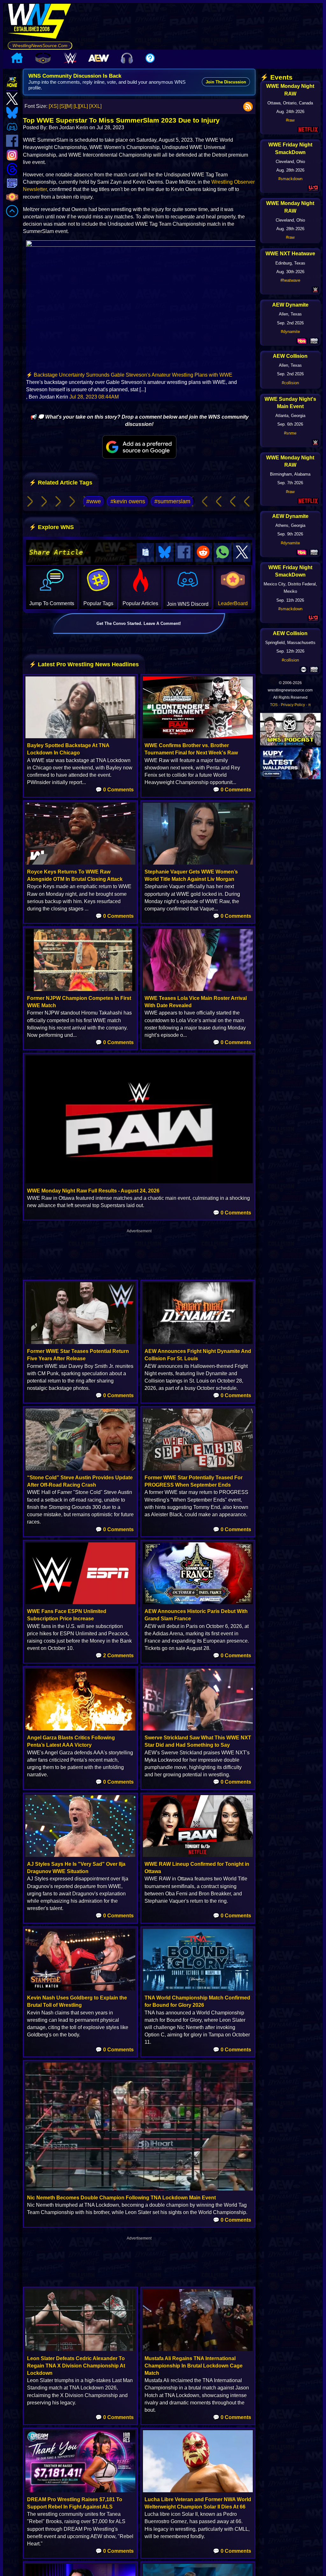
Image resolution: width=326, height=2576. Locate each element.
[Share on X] (242, 552)
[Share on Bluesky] (165, 552)
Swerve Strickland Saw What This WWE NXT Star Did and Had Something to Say (198, 1741)
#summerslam (172, 501)
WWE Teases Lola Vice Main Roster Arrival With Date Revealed (196, 1002)
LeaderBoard (233, 603)
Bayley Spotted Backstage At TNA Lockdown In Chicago (68, 749)
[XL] (83, 106)
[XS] (53, 106)
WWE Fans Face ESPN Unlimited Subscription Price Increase (67, 1615)
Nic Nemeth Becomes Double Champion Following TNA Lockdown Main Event (121, 2198)
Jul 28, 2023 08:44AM (94, 397)
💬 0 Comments (115, 790)
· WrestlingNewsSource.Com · (40, 46)
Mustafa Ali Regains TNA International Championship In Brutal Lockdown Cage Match (194, 2366)
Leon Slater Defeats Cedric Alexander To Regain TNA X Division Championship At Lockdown (76, 2366)
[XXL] (95, 106)
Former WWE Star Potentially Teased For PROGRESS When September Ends (194, 1481)
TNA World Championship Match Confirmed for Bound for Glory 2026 (197, 2001)
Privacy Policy (293, 705)
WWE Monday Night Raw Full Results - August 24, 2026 (93, 1191)
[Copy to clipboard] (145, 552)
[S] (63, 106)
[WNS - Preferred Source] (139, 447)
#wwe (94, 501)
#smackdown (290, 179)
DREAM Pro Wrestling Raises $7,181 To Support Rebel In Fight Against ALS (75, 2503)
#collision (290, 383)
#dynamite (290, 332)
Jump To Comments (52, 603)
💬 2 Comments (115, 1656)
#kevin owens (128, 501)
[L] (76, 106)
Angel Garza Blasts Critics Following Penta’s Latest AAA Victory (71, 1741)
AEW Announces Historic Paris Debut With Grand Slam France (196, 1615)
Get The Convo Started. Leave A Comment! (139, 623)
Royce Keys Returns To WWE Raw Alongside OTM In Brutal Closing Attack (75, 875)
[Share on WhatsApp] (223, 552)
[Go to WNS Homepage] (40, 22)
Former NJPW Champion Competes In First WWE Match (79, 1002)
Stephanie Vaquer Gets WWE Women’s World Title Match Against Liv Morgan (191, 875)
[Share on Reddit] (203, 552)
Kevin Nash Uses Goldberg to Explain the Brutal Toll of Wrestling (77, 2001)
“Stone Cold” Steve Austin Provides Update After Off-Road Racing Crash (80, 1481)
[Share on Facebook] (184, 552)
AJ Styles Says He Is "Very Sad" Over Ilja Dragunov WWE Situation (76, 1868)
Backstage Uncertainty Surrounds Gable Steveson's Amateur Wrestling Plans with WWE (133, 375)
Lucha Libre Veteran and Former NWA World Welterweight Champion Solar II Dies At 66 (198, 2503)
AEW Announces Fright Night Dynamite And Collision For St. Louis (198, 1355)
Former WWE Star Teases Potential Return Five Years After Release (78, 1355)
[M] (69, 106)
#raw (290, 120)
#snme (290, 433)
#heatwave (290, 280)
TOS (274, 705)
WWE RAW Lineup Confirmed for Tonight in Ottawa (197, 1868)
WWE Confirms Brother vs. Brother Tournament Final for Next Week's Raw (191, 749)
